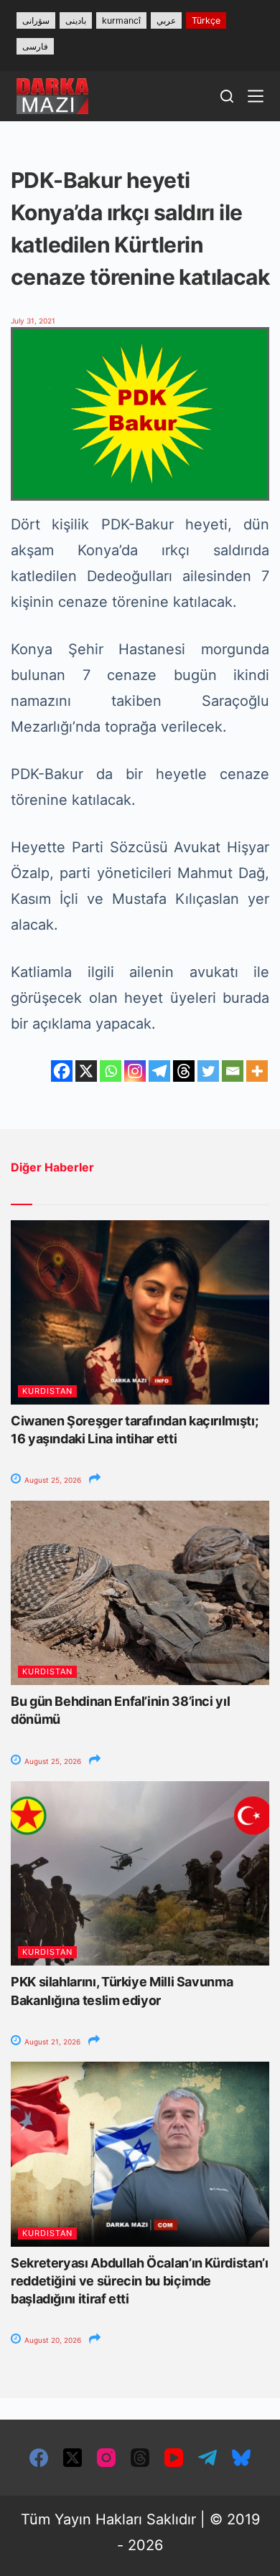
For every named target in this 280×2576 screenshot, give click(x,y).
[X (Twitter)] (73, 2458)
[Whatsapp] (111, 1071)
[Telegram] (159, 1071)
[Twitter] (208, 1071)
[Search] (227, 96)
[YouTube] (174, 2458)
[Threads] (184, 1071)
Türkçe (206, 20)
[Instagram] (135, 1071)
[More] (257, 1071)
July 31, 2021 (33, 321)
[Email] (233, 1071)
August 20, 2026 (52, 2340)
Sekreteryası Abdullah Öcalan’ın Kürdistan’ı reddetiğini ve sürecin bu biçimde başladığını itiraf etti (140, 2281)
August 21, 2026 (51, 2042)
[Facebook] (62, 1071)
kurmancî (121, 20)
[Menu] (256, 96)
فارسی (35, 46)
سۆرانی (36, 20)
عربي (166, 20)
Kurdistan (47, 1391)
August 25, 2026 (52, 1480)
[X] (86, 1071)
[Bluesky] (241, 2458)
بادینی (76, 20)
